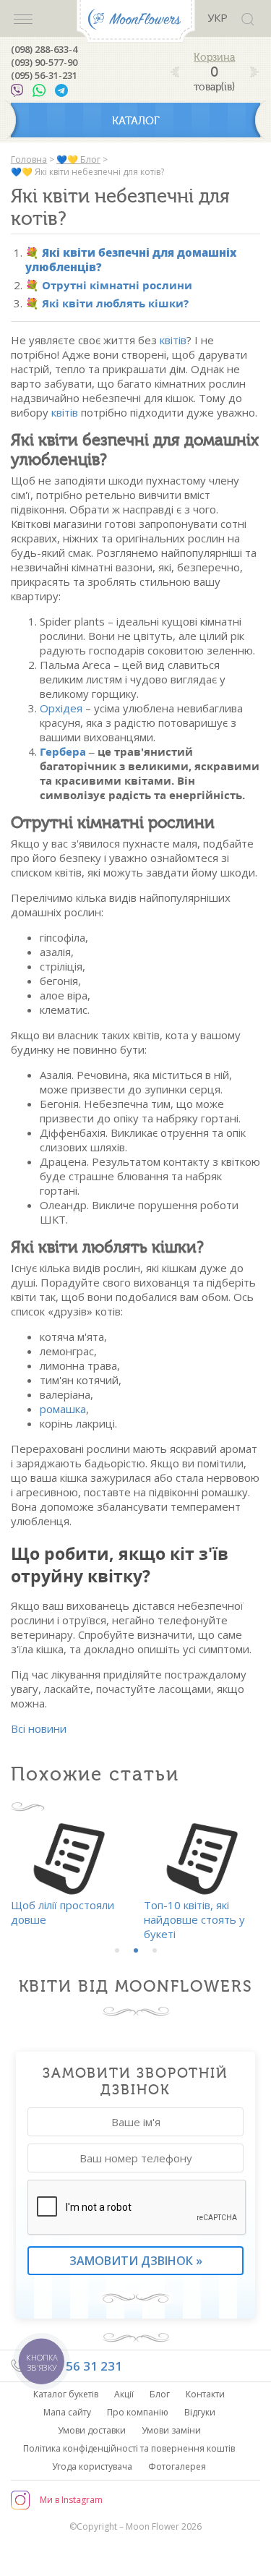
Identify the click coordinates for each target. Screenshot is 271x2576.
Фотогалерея (177, 2466)
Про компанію (138, 2412)
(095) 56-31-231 (44, 75)
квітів (173, 340)
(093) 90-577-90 (44, 62)
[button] (117, 1950)
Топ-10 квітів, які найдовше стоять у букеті (194, 1919)
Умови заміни (171, 2430)
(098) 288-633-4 (44, 49)
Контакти (205, 2394)
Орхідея (61, 708)
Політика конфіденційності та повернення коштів (129, 2448)
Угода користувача (92, 2466)
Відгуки (200, 2412)
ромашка (63, 1409)
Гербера (63, 751)
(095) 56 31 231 (77, 2366)
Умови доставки (92, 2430)
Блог (160, 2394)
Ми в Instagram (71, 2500)
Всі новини (39, 1728)
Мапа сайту (67, 2412)
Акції (124, 2394)
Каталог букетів (66, 2394)
